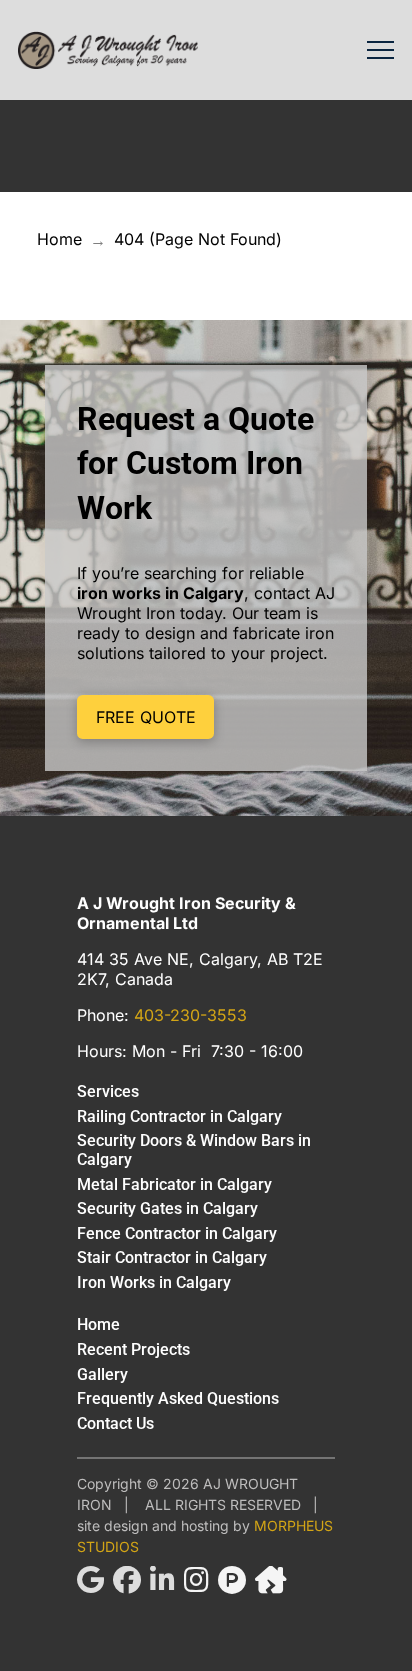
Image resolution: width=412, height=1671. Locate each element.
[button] (380, 50)
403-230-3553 (190, 1015)
